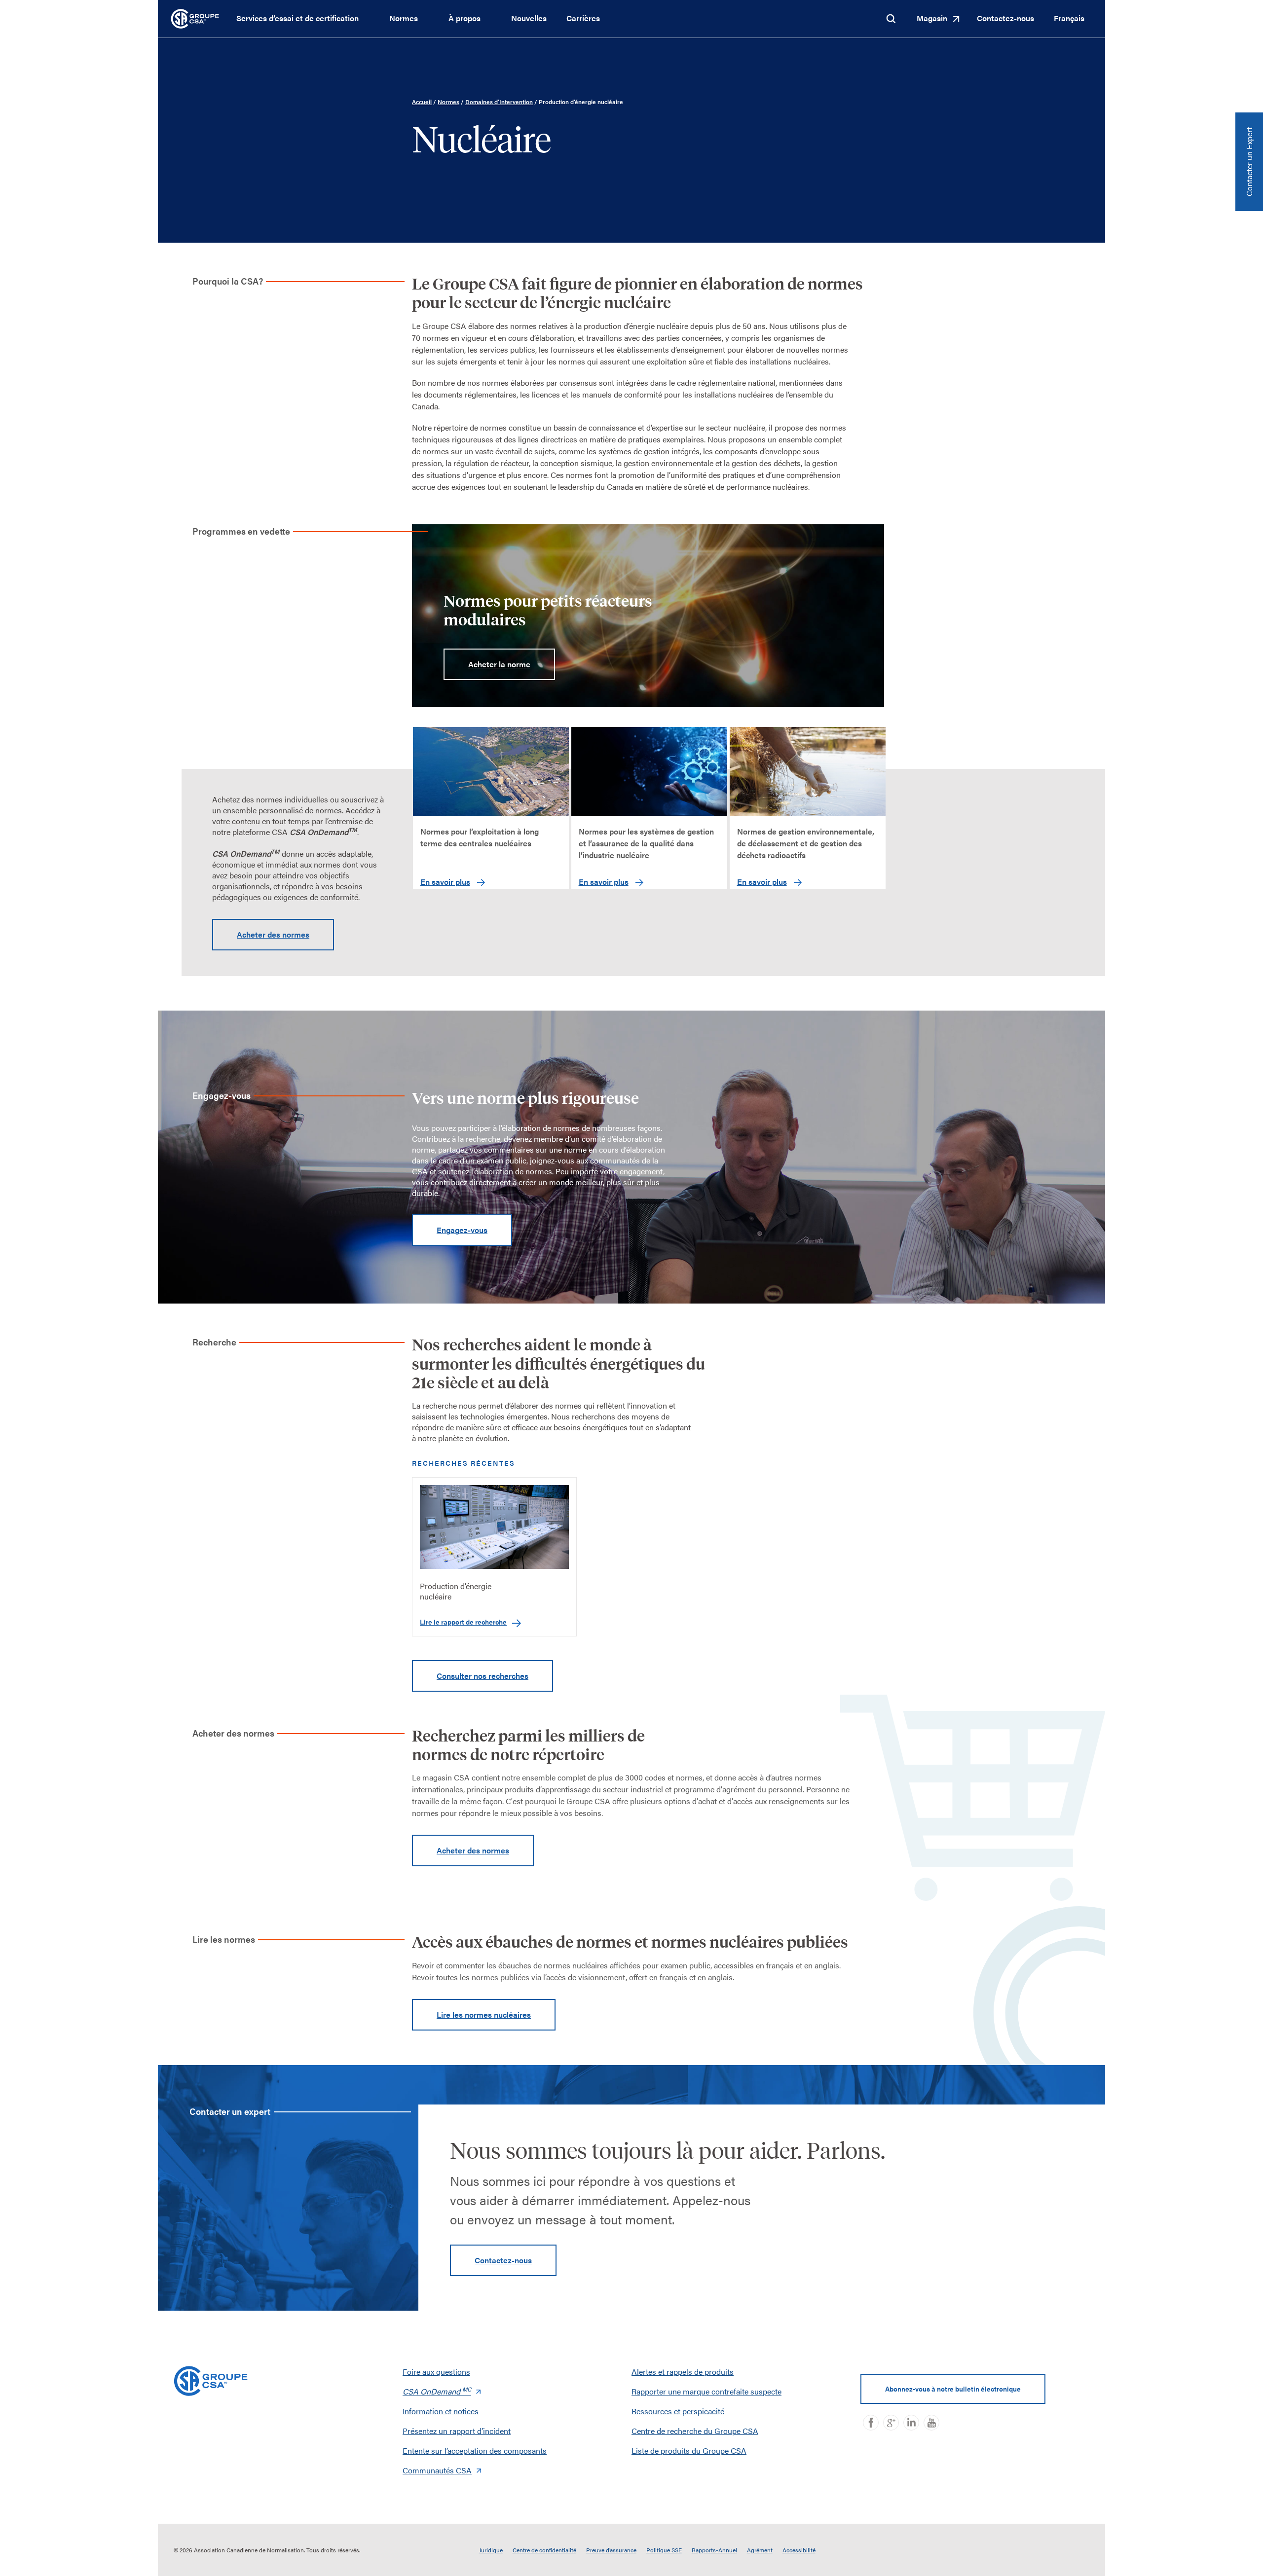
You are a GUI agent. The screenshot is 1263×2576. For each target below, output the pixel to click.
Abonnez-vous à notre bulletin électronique (953, 2389)
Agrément (760, 2550)
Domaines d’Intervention (499, 102)
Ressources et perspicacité (678, 2411)
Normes (404, 18)
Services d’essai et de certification (297, 18)
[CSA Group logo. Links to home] (195, 18)
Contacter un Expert (1249, 162)
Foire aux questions (436, 2372)
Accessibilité (799, 2550)
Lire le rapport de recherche (463, 1622)
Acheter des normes (273, 934)
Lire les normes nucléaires (484, 2014)
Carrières (583, 18)
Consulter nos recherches (483, 1676)
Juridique (491, 2550)
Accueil (422, 102)
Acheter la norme (499, 664)
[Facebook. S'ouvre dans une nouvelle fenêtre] (871, 2423)
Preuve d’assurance (611, 2550)
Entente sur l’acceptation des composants (475, 2450)
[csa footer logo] (211, 2381)
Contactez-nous (1005, 18)
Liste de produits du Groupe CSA (689, 2450)
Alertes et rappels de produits (683, 2372)
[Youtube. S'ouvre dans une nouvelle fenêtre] (931, 2423)
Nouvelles (529, 18)
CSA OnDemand (437, 2391)
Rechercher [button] (891, 19)
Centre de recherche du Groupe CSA (695, 2431)
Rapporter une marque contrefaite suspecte (706, 2391)
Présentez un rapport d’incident (457, 2431)
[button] (368, 19)
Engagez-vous (462, 1230)
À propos (464, 18)
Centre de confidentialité (544, 2550)
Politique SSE (664, 2550)
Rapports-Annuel (714, 2550)
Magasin (932, 18)
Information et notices (441, 2411)
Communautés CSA (437, 2470)
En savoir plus (445, 882)
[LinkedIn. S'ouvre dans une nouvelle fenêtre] (911, 2423)
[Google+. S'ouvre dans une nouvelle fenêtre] (891, 2423)
